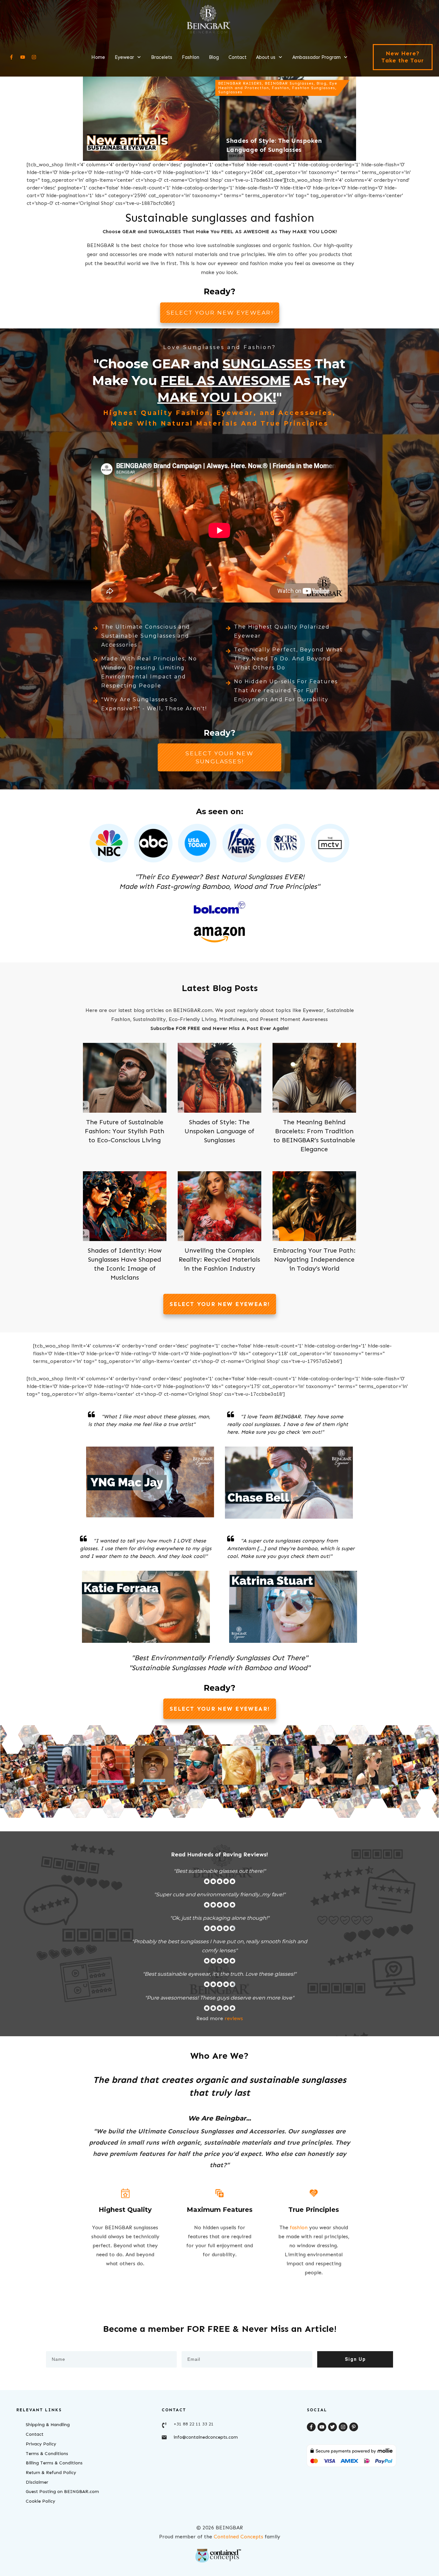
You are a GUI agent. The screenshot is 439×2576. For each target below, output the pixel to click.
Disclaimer (37, 2482)
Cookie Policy (40, 2501)
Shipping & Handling (48, 2425)
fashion (299, 2227)
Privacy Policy (41, 2444)
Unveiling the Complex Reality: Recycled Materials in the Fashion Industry (219, 1259)
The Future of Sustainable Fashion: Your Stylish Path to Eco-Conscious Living (125, 1131)
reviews (234, 2018)
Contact (35, 2434)
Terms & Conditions (47, 2454)
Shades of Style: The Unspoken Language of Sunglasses (219, 1131)
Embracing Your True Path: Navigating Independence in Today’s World (314, 1259)
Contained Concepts (238, 2537)
